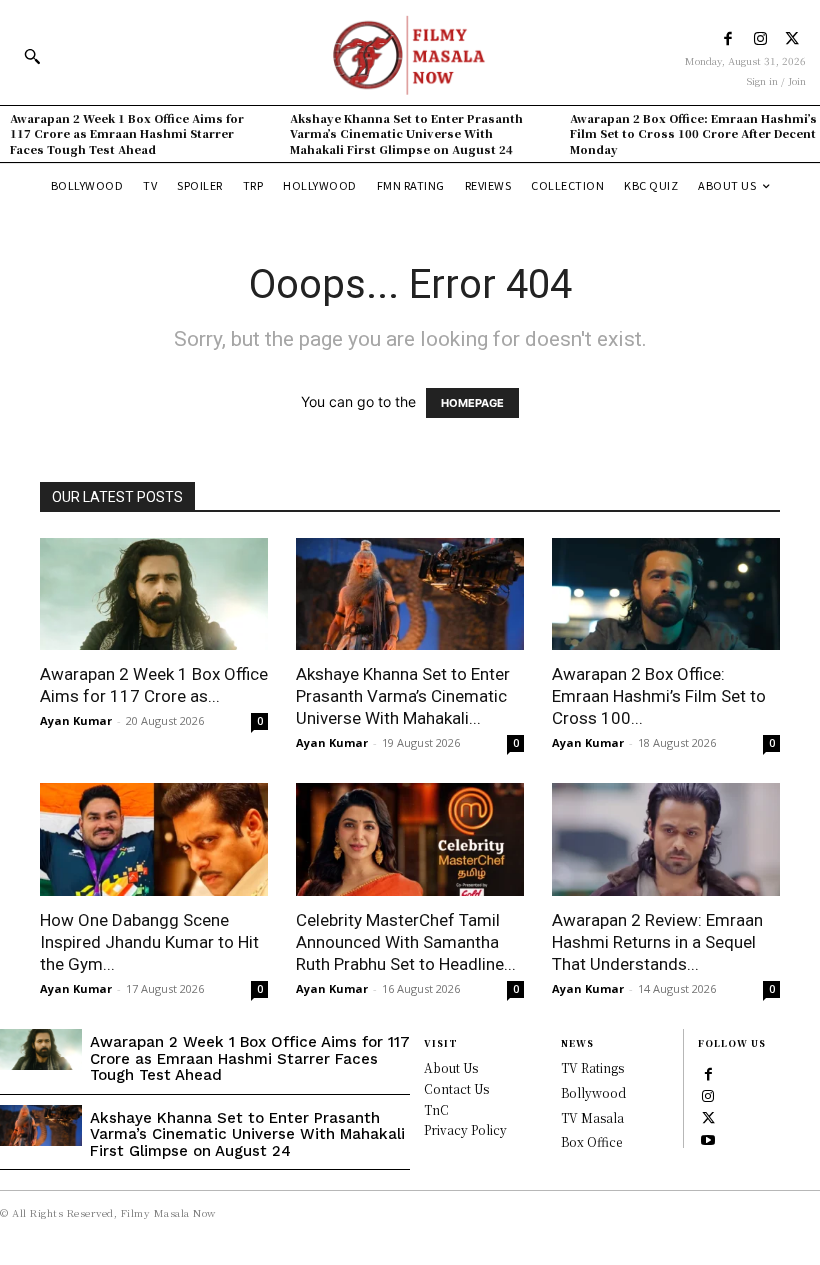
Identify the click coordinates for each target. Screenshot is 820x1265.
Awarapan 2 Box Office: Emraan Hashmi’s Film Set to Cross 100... (659, 696)
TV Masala (592, 1117)
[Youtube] (708, 1138)
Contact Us (456, 1088)
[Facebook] (728, 39)
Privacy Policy (465, 1129)
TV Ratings (592, 1067)
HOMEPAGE (472, 403)
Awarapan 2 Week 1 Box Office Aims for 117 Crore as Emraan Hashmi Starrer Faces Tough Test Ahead (127, 133)
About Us (451, 1067)
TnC (436, 1109)
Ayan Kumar (76, 720)
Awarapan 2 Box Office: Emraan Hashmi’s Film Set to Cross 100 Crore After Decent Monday (693, 133)
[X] (792, 39)
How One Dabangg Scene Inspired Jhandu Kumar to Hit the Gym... (149, 942)
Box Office (591, 1141)
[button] (32, 56)
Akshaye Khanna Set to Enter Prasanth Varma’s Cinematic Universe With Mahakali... (403, 696)
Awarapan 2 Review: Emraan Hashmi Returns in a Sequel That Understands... (657, 942)
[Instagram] (760, 39)
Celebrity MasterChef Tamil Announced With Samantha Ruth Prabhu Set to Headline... (406, 942)
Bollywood (593, 1092)
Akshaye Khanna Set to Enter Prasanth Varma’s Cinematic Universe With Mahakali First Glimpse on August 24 (406, 133)
